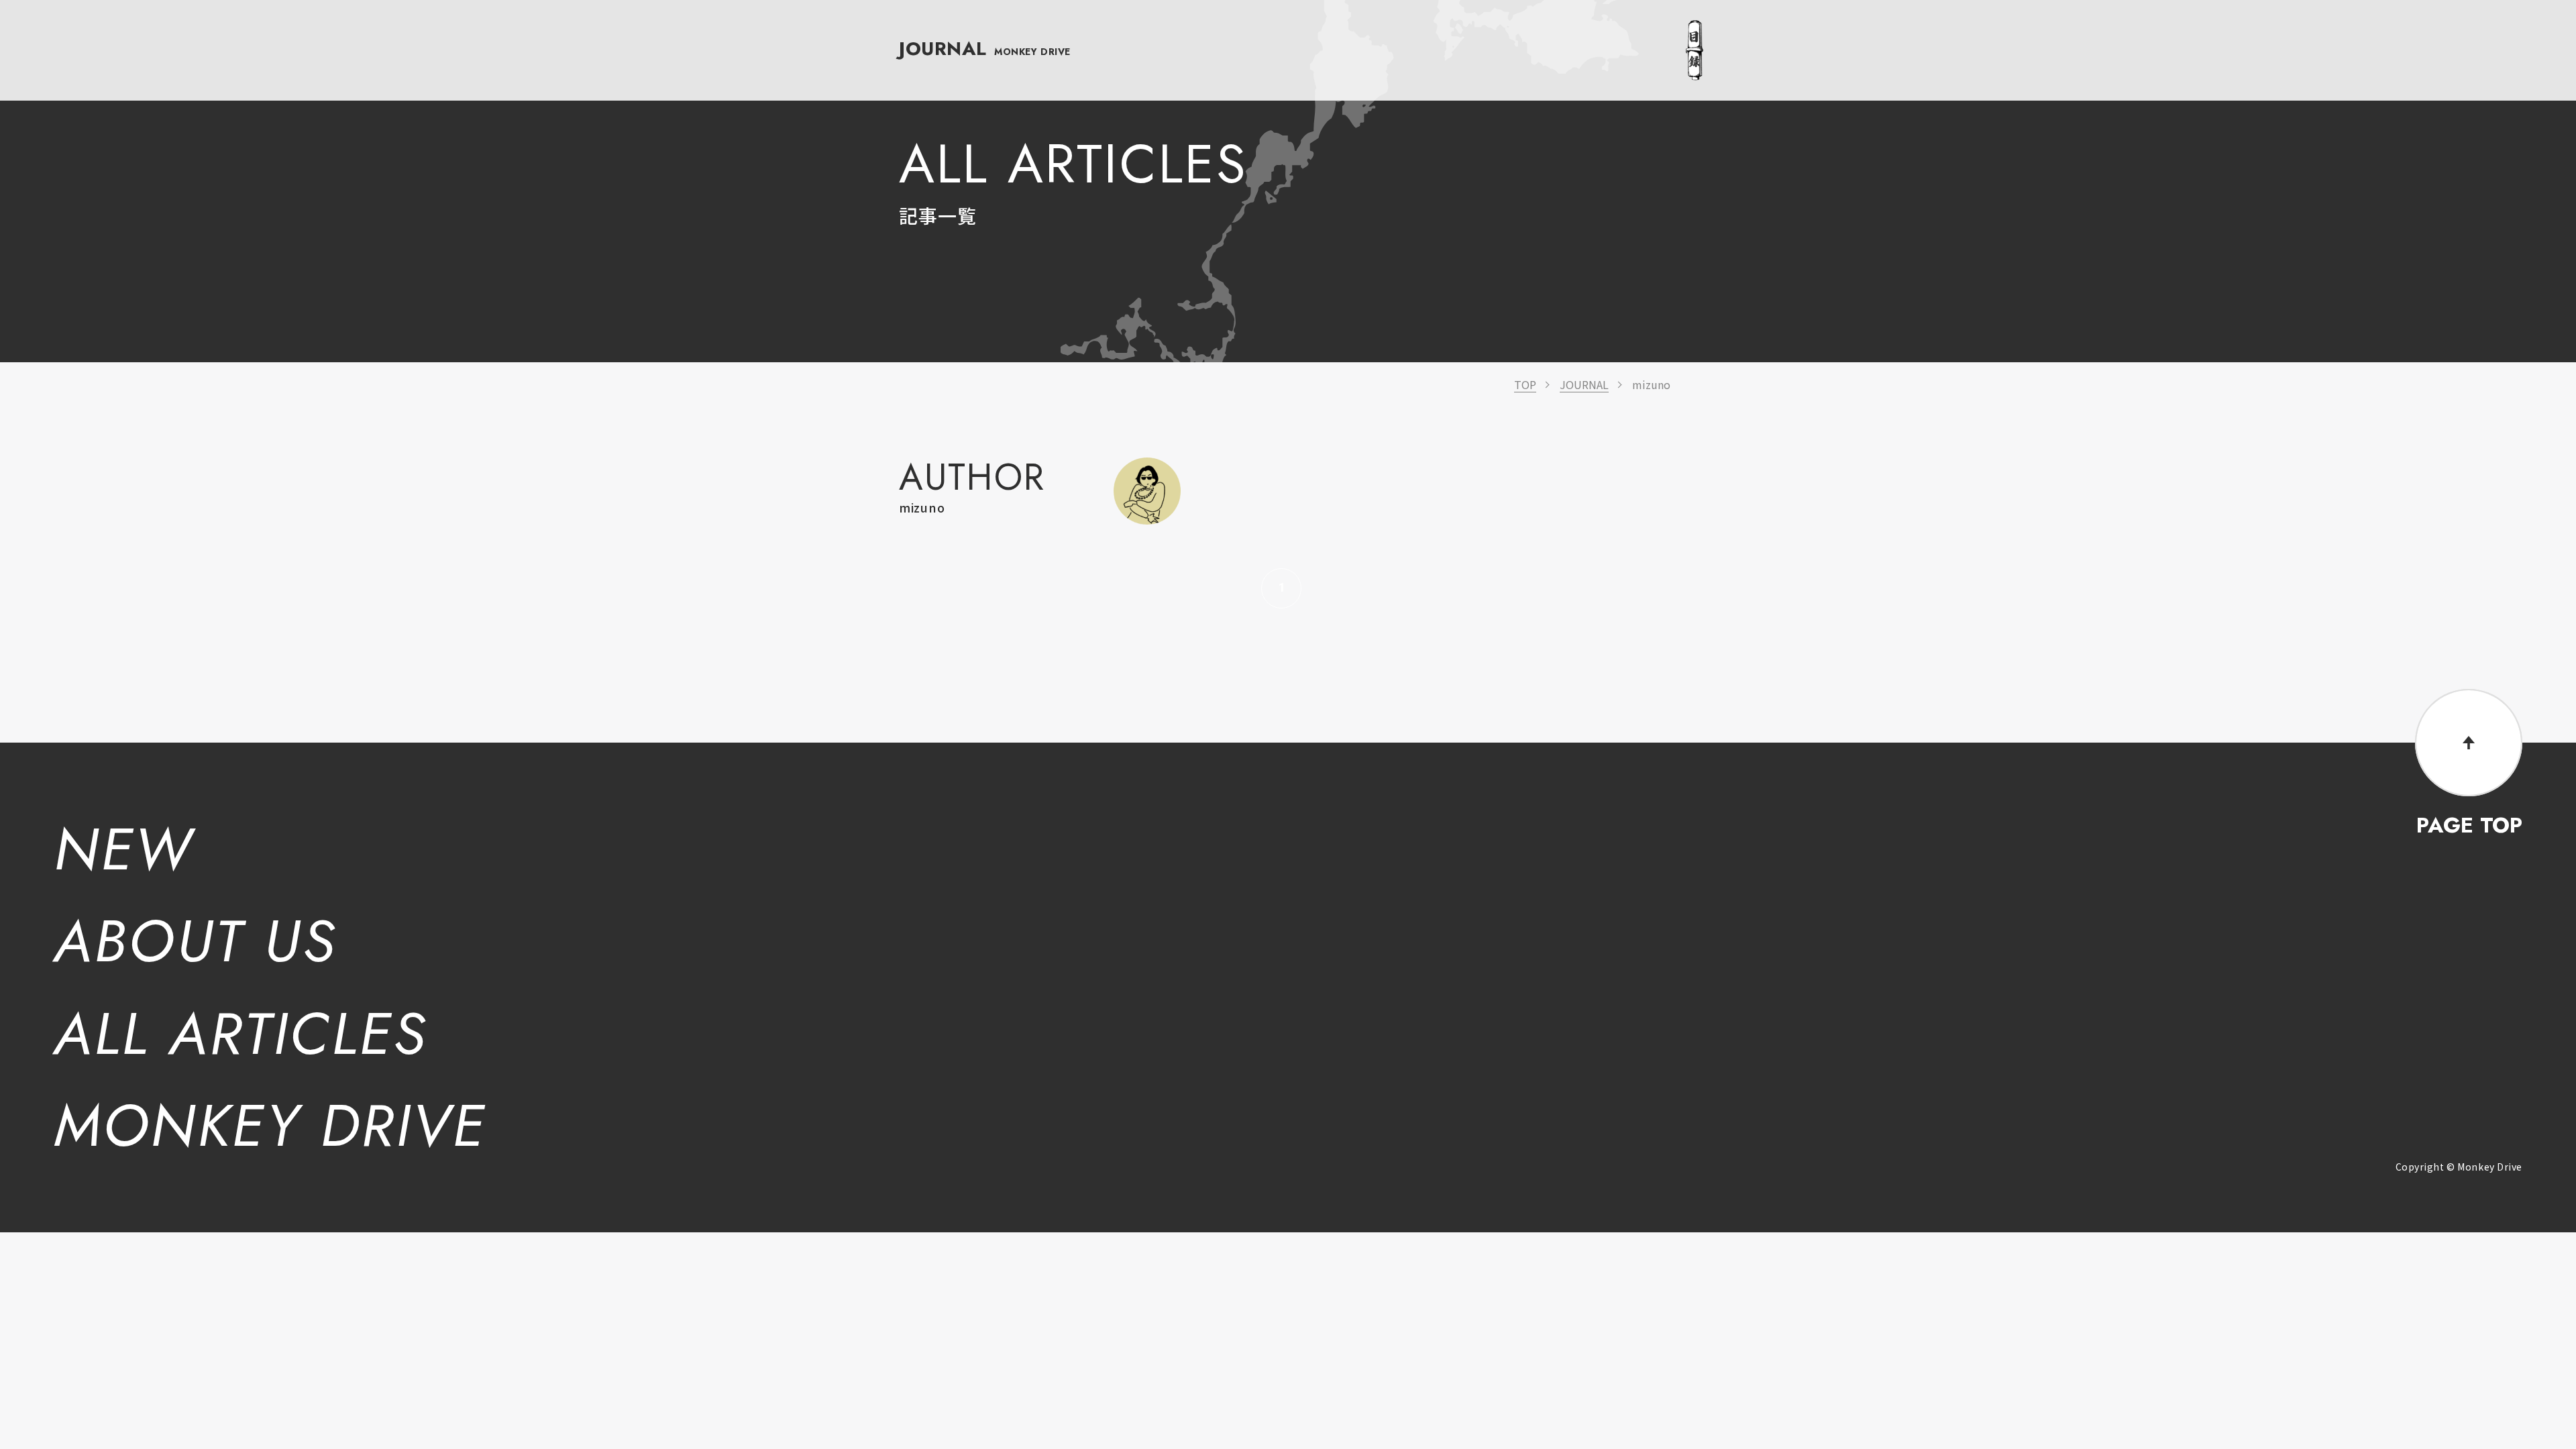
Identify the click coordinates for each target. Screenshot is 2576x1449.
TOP (1525, 384)
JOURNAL (985, 49)
